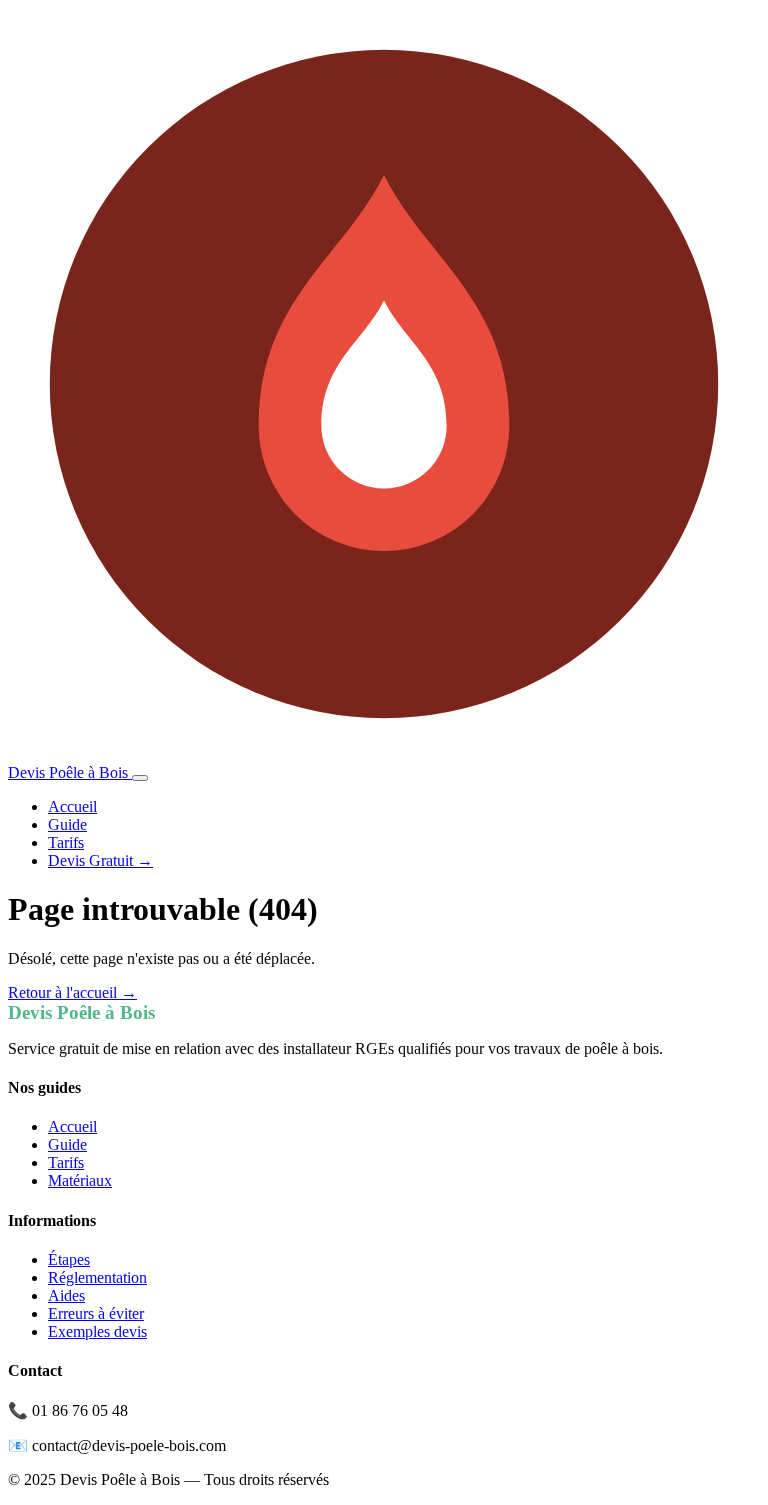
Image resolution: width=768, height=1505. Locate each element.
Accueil (72, 806)
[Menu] (140, 778)
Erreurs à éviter (96, 1313)
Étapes (69, 1259)
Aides (66, 1295)
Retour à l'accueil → (72, 992)
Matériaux (80, 1180)
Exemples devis (97, 1331)
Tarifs (66, 842)
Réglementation (97, 1277)
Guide (67, 824)
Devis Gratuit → (100, 860)
